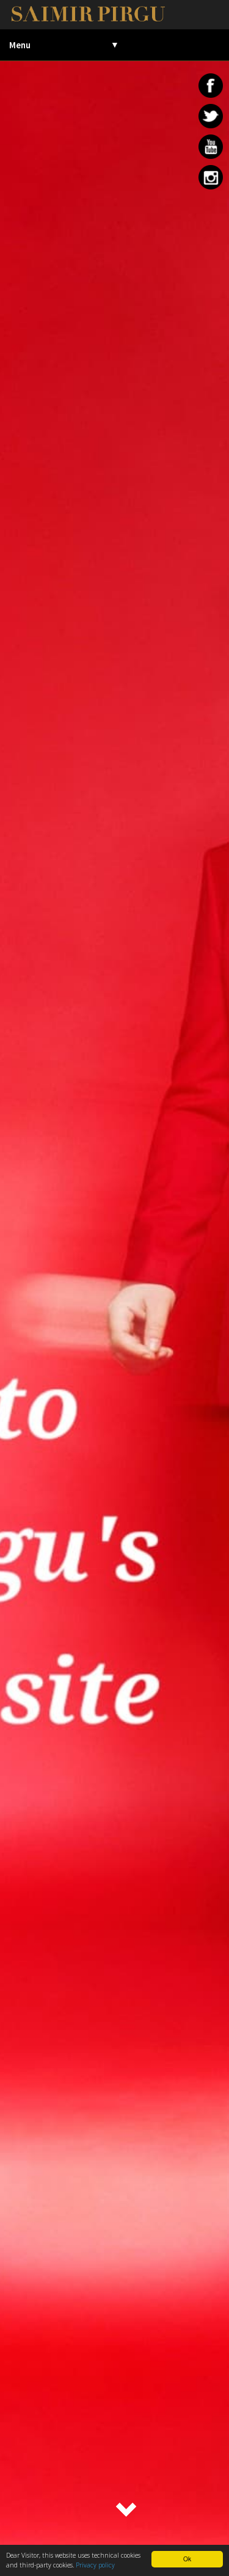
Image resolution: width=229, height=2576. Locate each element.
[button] (127, 2511)
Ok (187, 2559)
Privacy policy (95, 2565)
